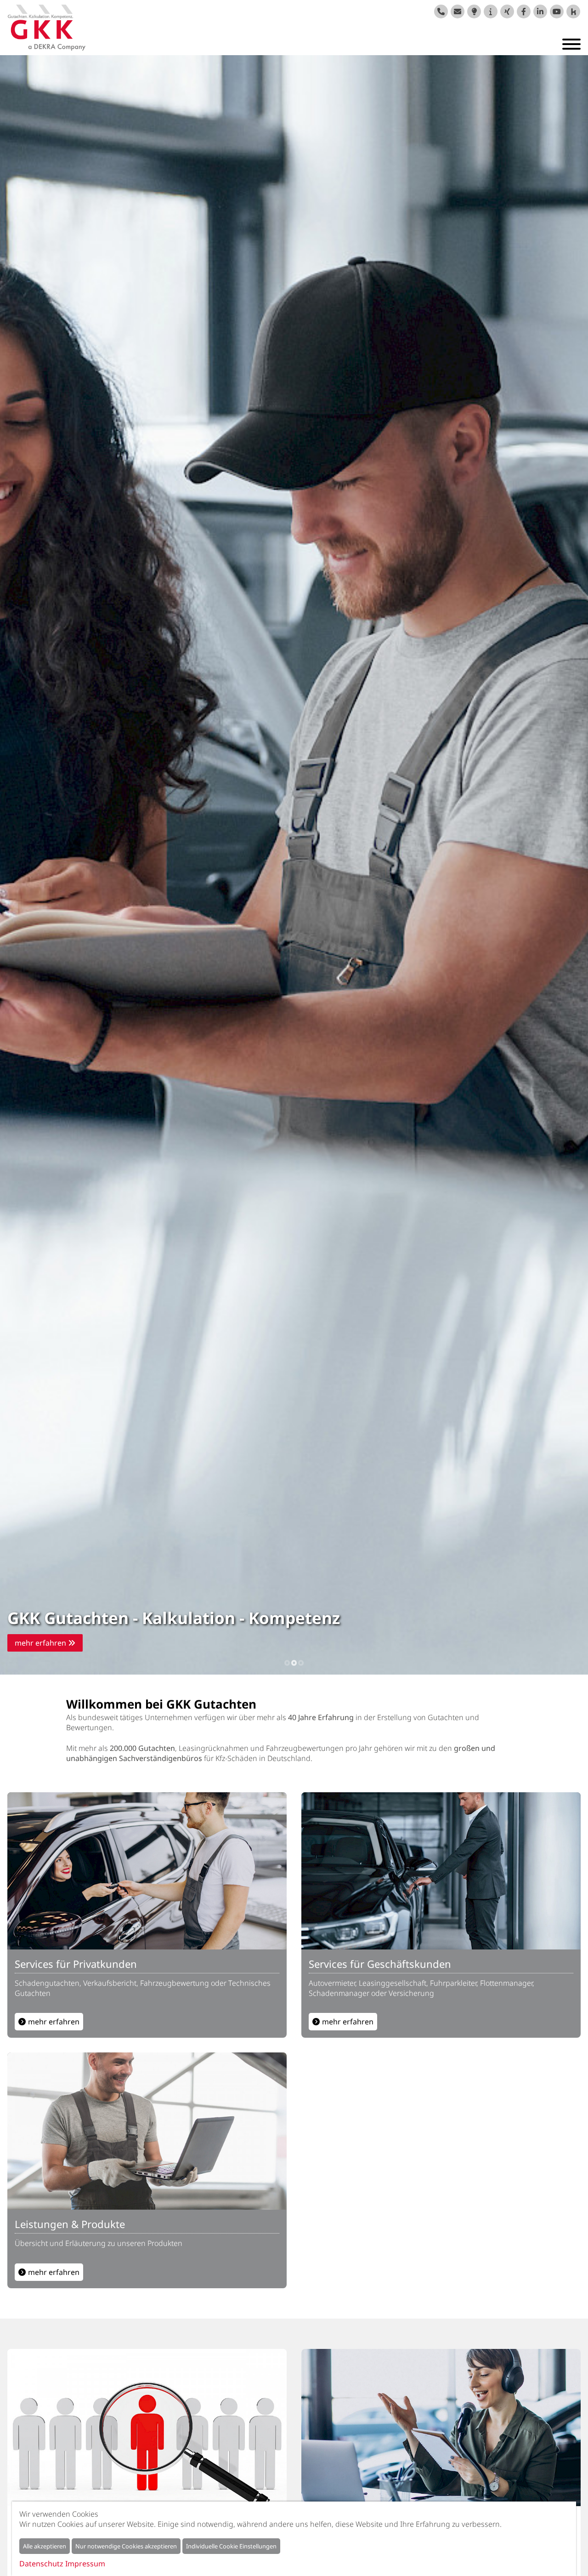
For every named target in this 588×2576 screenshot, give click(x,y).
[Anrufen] (441, 11)
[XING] (507, 11)
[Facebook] (524, 11)
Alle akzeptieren (45, 2546)
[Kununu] (573, 11)
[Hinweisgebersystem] (491, 11)
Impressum (85, 2564)
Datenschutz (41, 2564)
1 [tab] (287, 1662)
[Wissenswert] (474, 11)
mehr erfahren (41, 1643)
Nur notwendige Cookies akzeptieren (126, 2546)
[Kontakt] (458, 11)
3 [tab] (301, 1662)
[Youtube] (557, 11)
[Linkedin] (540, 11)
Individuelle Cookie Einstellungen (231, 2546)
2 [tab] (294, 1662)
